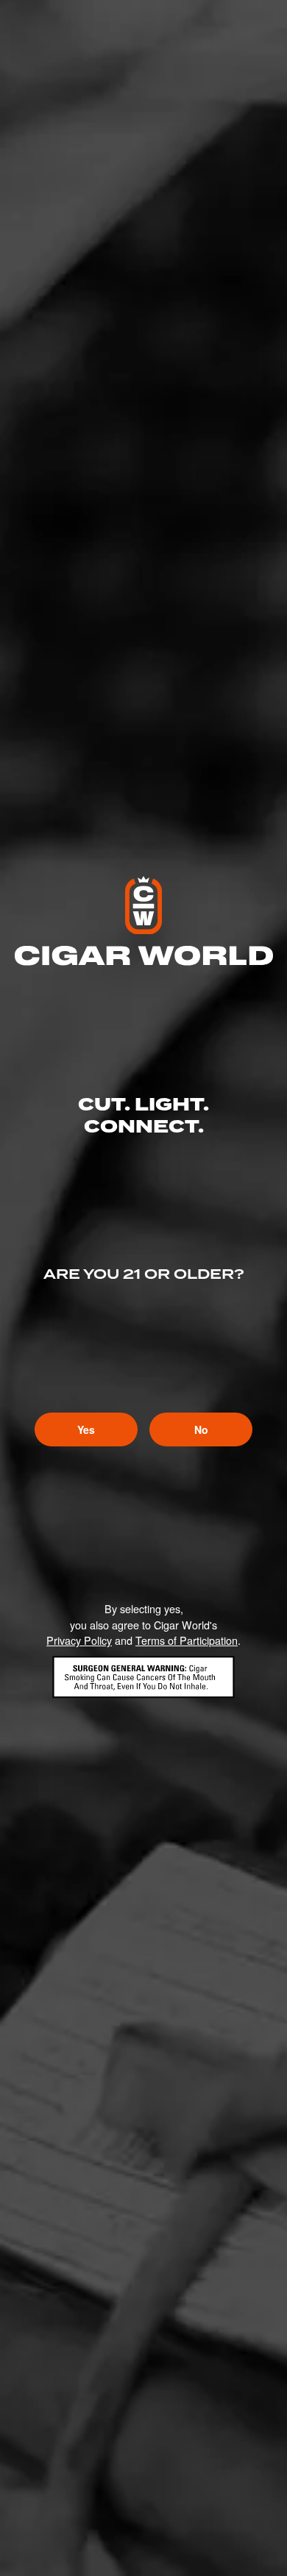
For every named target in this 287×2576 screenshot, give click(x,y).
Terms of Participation (187, 1640)
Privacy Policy (79, 1640)
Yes (86, 1429)
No (201, 1429)
